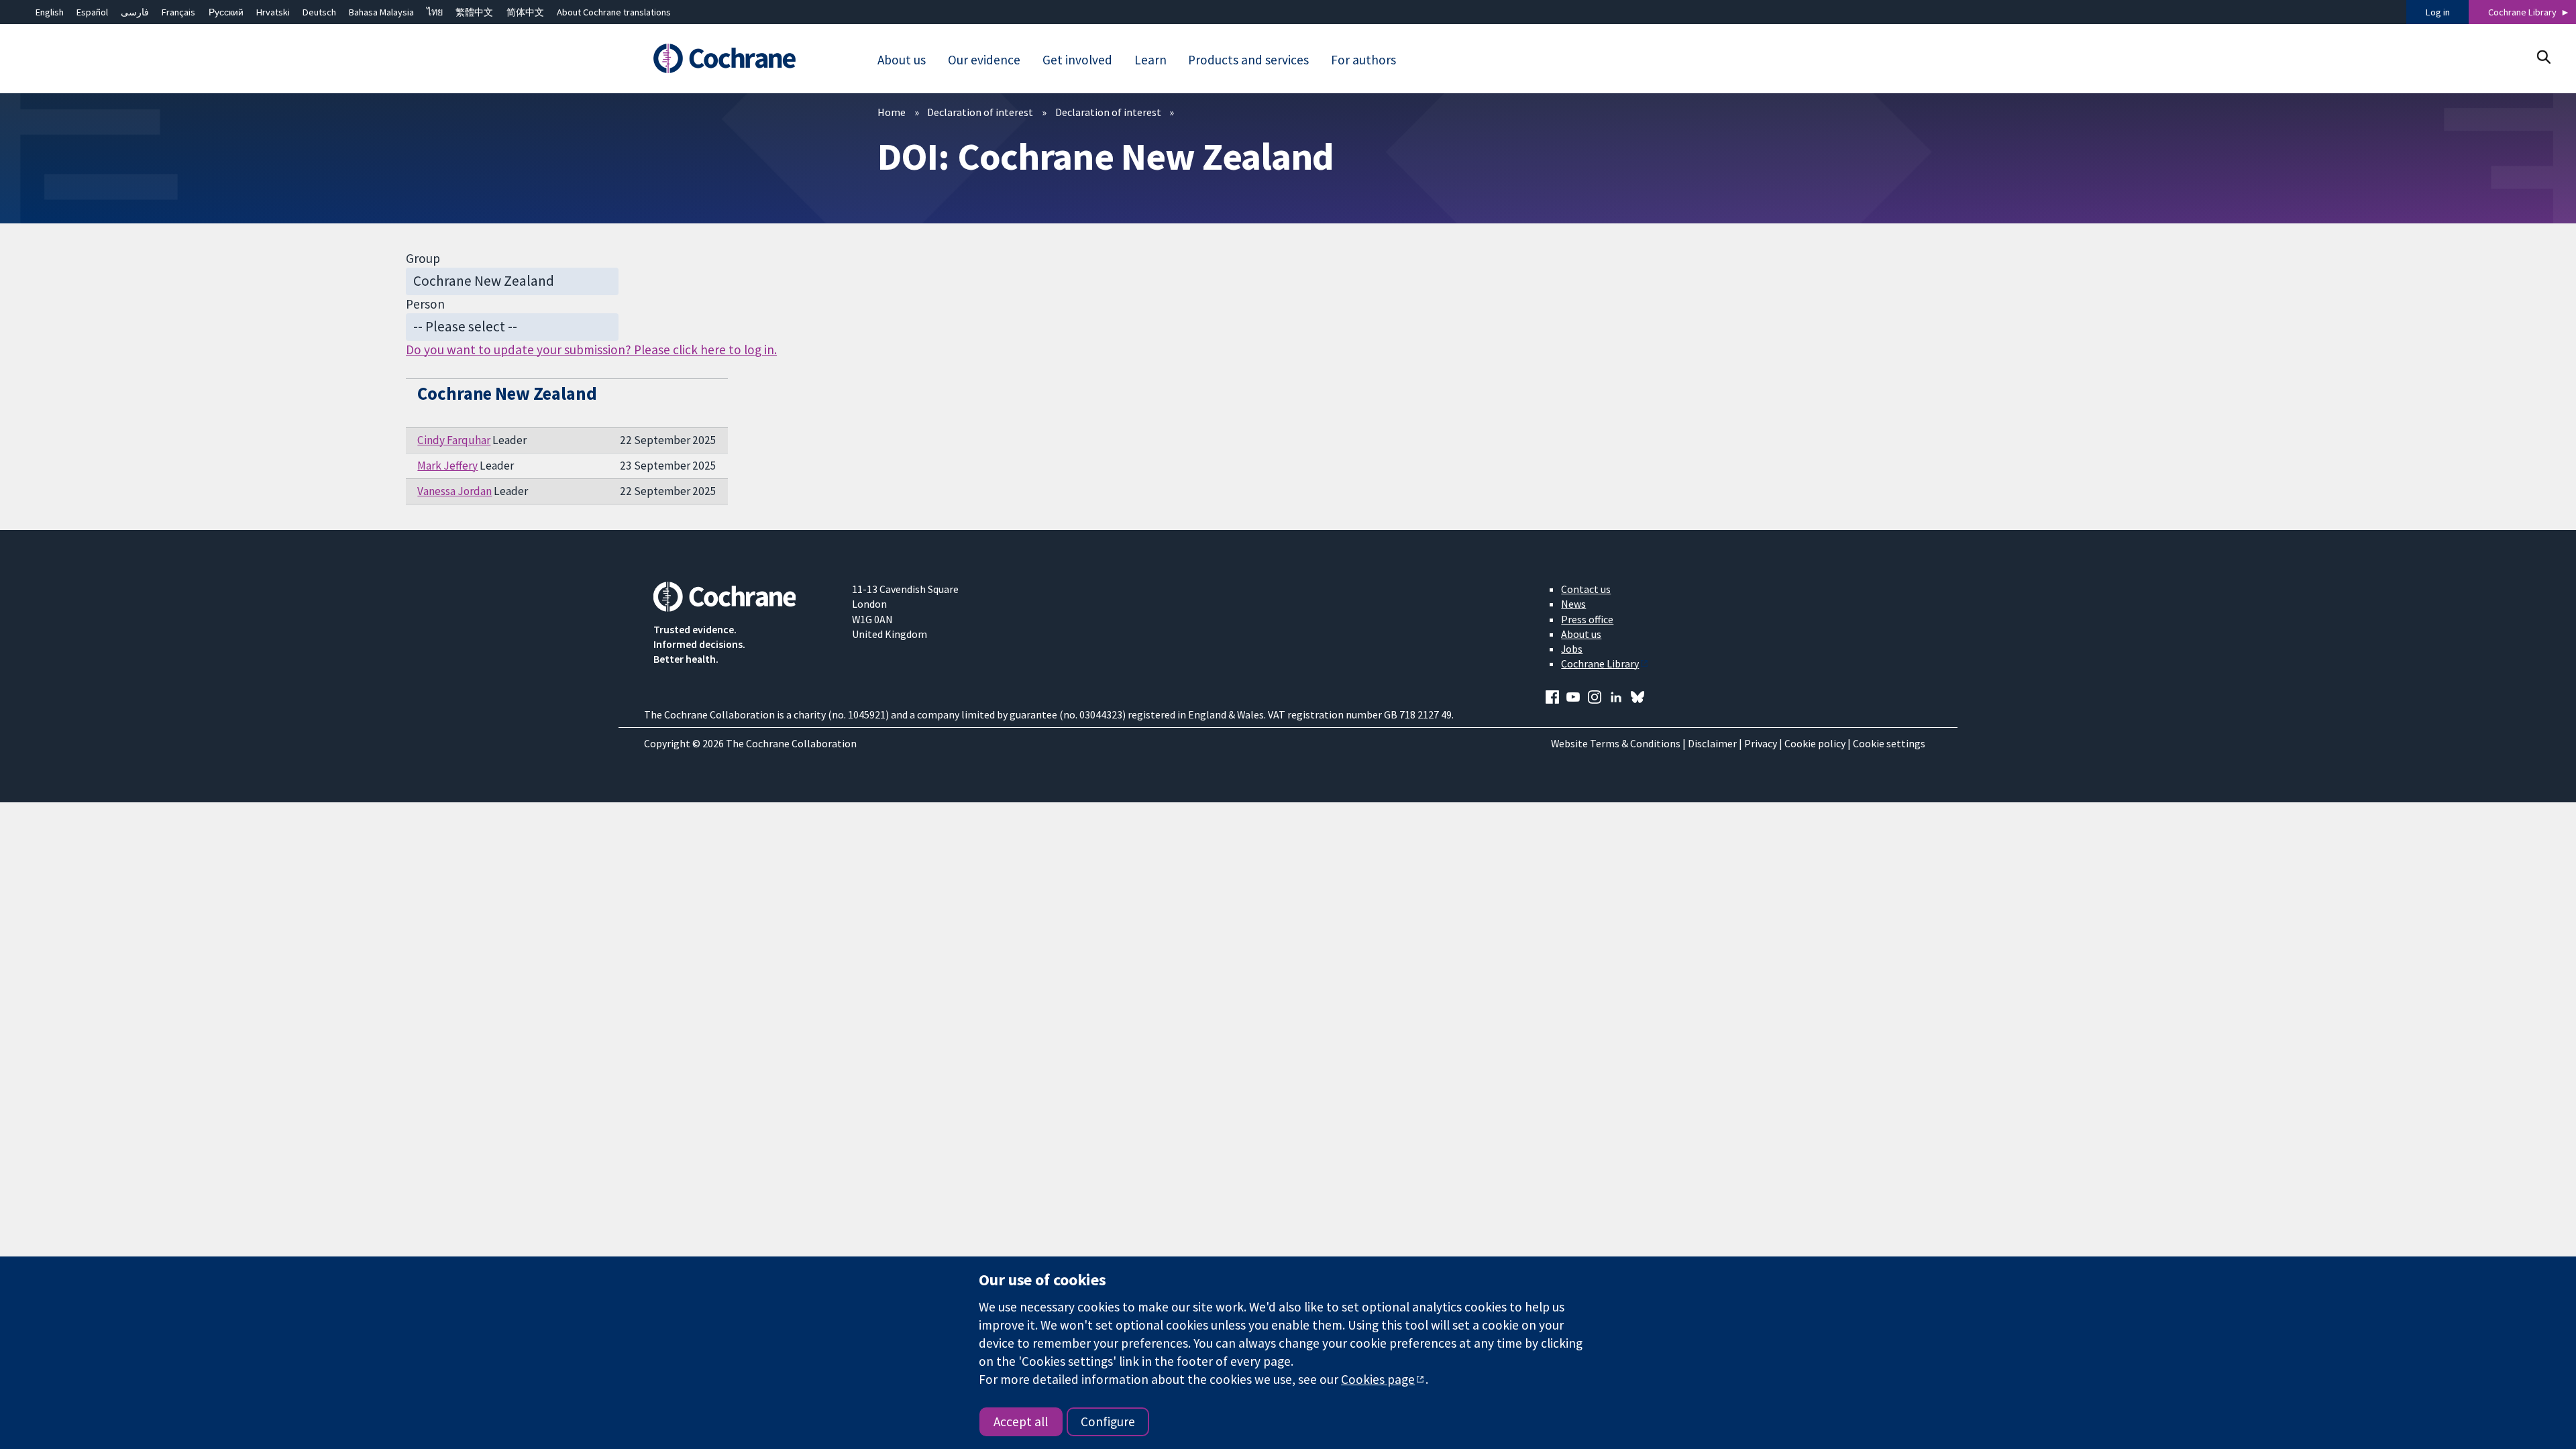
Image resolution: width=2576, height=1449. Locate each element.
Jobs (1572, 649)
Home (892, 112)
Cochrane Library (2522, 12)
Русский (226, 12)
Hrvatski (273, 12)
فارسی (135, 12)
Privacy (1761, 743)
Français (178, 12)
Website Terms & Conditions (1616, 743)
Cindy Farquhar (454, 440)
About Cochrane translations (614, 12)
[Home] (743, 58)
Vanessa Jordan (454, 491)
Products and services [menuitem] (1248, 60)
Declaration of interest (980, 112)
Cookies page (1378, 1379)
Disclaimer (1712, 743)
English (50, 12)
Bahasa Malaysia (381, 12)
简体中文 (525, 12)
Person (425, 304)
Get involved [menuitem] (1077, 60)
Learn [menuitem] (1150, 60)
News (1573, 604)
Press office (1587, 619)
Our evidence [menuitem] (984, 60)
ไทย (435, 12)
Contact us (1586, 589)
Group (423, 258)
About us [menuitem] (902, 60)
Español (92, 12)
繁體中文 (474, 12)
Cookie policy (1815, 743)
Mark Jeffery (447, 466)
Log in (2438, 12)
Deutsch (319, 12)
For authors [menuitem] (1363, 60)
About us (1581, 634)
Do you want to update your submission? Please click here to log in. (591, 350)
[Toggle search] (2543, 57)
